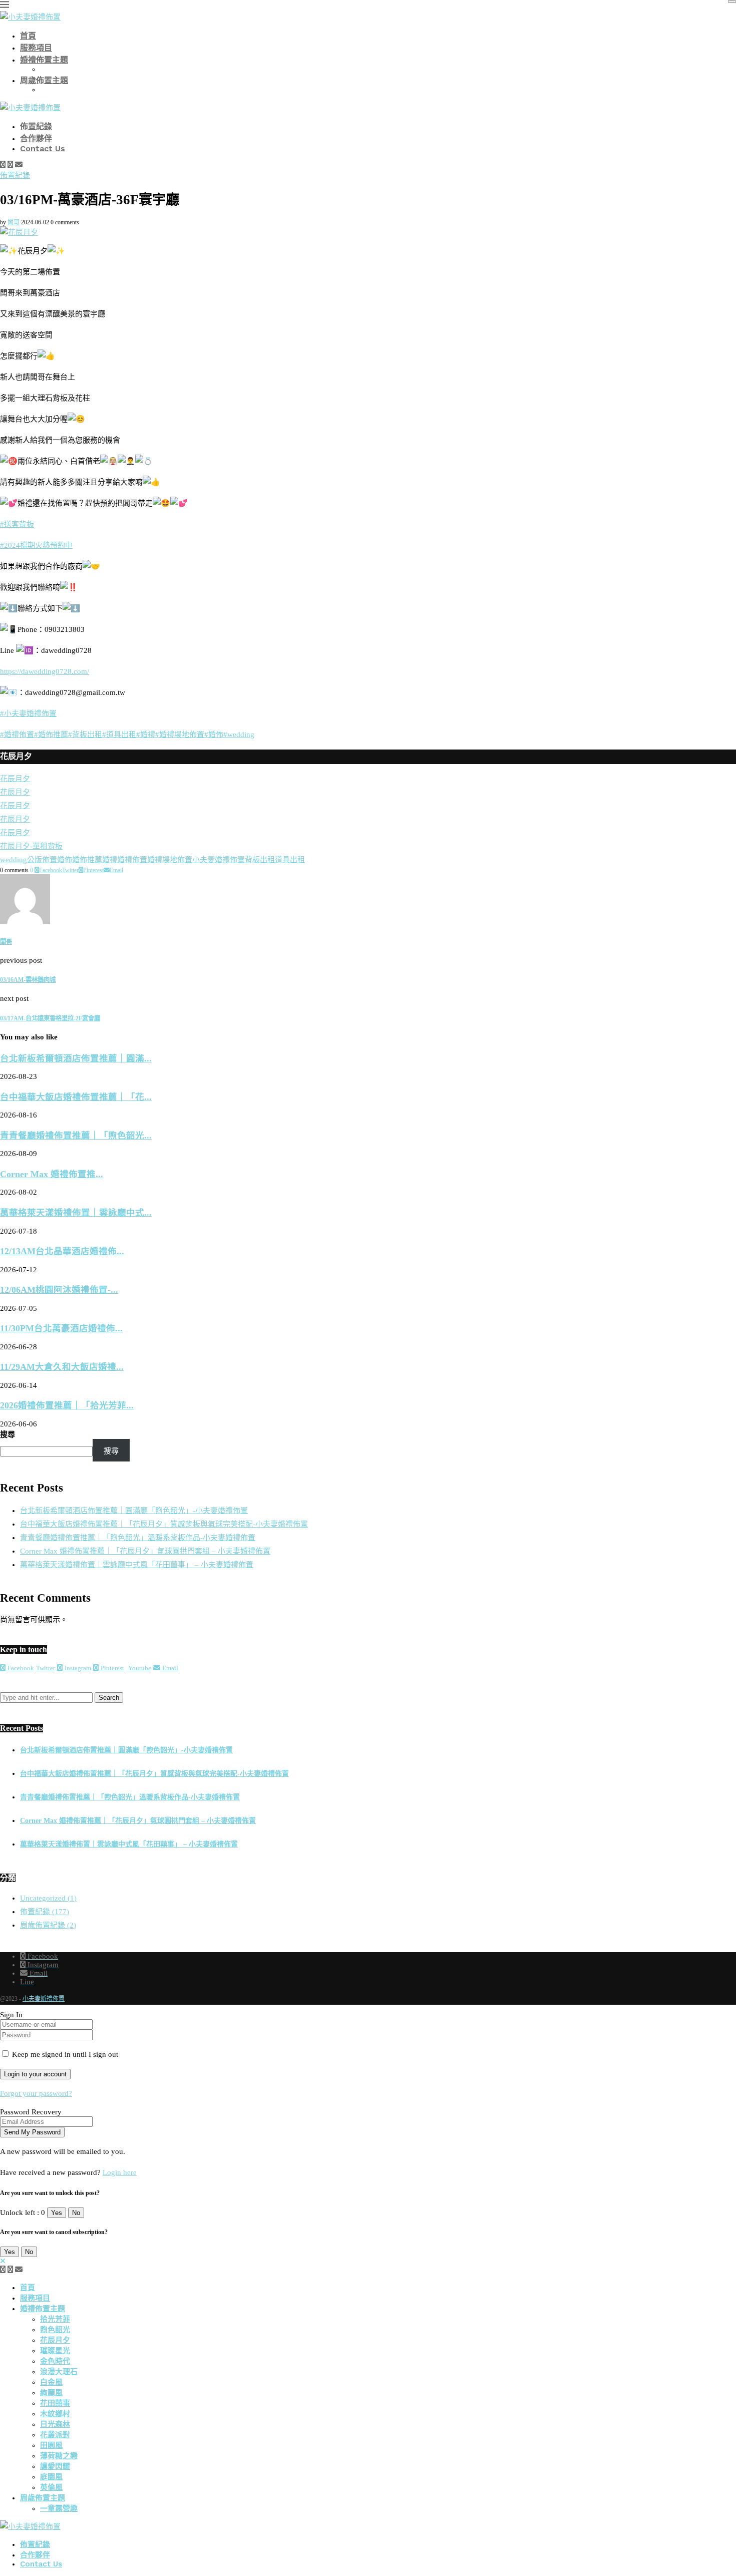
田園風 (51, 2445)
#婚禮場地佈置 (180, 734)
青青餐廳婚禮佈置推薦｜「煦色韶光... (76, 1136)
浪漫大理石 (59, 2372)
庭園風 (51, 2477)
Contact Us (43, 148)
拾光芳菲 (55, 2319)
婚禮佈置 (132, 860)
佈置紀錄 (36, 126)
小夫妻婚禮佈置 (219, 860)
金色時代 (55, 2361)
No (76, 2213)
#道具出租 (119, 734)
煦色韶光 (55, 2330)
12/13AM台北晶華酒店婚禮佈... (62, 1251)
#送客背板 (17, 524)
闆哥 (14, 222)
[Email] (19, 165)
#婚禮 (146, 734)
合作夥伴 (36, 138)
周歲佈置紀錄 (48, 1925)
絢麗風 (51, 2393)
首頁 (28, 36)
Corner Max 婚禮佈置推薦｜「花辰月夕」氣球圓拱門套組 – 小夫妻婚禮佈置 (145, 1551)
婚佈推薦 (87, 860)
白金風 (51, 2382)
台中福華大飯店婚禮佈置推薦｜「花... (76, 1097)
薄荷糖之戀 (59, 2456)
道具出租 (290, 860)
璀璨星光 (55, 2351)
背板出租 (260, 860)
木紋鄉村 (55, 2414)
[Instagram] (10, 165)
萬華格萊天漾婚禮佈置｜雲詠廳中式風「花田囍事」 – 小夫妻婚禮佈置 (137, 1565)
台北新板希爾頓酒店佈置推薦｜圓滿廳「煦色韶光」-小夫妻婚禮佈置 (134, 1511)
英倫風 (51, 2487)
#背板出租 (85, 734)
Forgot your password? (36, 2093)
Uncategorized (48, 1898)
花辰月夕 (55, 2340)
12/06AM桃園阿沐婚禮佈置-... (59, 1290)
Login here (120, 2172)
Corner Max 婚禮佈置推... (52, 1174)
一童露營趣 (59, 2508)
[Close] (732, 2)
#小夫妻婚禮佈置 (28, 713)
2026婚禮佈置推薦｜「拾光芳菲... (67, 1405)
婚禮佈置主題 (44, 60)
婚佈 (65, 860)
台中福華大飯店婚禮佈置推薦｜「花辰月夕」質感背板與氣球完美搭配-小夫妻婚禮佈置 (164, 1524)
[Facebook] (3, 165)
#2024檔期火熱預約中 (36, 545)
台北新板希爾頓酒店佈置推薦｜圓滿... (76, 1058)
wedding (14, 860)
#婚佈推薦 (51, 734)
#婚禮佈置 (17, 734)
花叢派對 (55, 2435)
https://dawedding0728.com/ (45, 671)
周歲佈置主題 (44, 80)
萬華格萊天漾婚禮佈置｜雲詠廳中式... (76, 1213)
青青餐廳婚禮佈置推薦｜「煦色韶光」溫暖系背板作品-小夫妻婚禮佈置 (138, 1538)
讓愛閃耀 (55, 2466)
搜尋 (8, 1434)
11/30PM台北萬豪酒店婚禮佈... (61, 1328)
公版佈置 (42, 860)
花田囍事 (55, 2403)
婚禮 (110, 860)
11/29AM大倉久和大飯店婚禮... (62, 1367)
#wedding (239, 734)
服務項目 (36, 48)
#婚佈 (214, 734)
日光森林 (55, 2424)
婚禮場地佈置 (170, 860)
